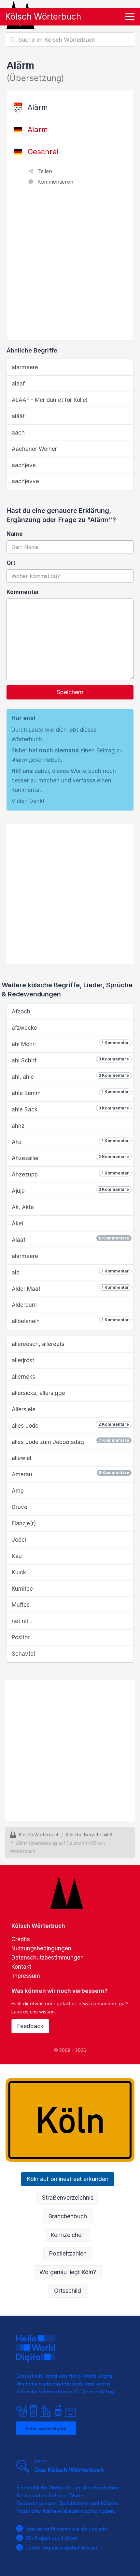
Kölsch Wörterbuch (43, 16)
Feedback (30, 2026)
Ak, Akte (23, 1207)
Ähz (70, 1142)
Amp (18, 1491)
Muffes (21, 1605)
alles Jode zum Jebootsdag (70, 1442)
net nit (20, 1621)
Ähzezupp (70, 1174)
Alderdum (24, 1305)
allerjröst (23, 1360)
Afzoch (21, 1011)
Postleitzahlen (68, 2253)
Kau (17, 1556)
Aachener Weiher (34, 449)
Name (15, 534)
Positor (21, 1637)
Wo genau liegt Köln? (68, 2272)
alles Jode (70, 1425)
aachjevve (25, 481)
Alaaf (70, 1239)
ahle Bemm (70, 1093)
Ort (11, 563)
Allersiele (24, 1409)
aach (18, 433)
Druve (20, 1507)
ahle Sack (70, 1109)
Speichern (70, 692)
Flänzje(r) (24, 1523)
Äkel (17, 1223)
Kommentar (23, 592)
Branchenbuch (68, 2216)
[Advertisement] (70, 266)
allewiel (21, 1458)
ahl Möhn (70, 1044)
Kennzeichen (68, 2235)
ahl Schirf (70, 1060)
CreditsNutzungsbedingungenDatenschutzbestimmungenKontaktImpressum (48, 1958)
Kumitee (22, 1589)
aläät (18, 416)
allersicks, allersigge (38, 1393)
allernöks (23, 1377)
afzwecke (24, 1028)
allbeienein (70, 1321)
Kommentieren (55, 182)
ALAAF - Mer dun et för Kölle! (49, 400)
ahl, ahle (70, 1076)
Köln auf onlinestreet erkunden (68, 2179)
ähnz (18, 1126)
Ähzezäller (70, 1158)
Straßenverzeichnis (68, 2198)
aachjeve (24, 465)
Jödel (19, 1540)
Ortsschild (68, 2291)
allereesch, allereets (38, 1344)
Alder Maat (70, 1288)
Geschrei (43, 152)
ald (70, 1272)
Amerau (70, 1474)
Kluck (19, 1572)
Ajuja (70, 1190)
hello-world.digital (46, 2428)
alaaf (18, 384)
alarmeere (25, 367)
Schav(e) (24, 1654)
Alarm (38, 129)
